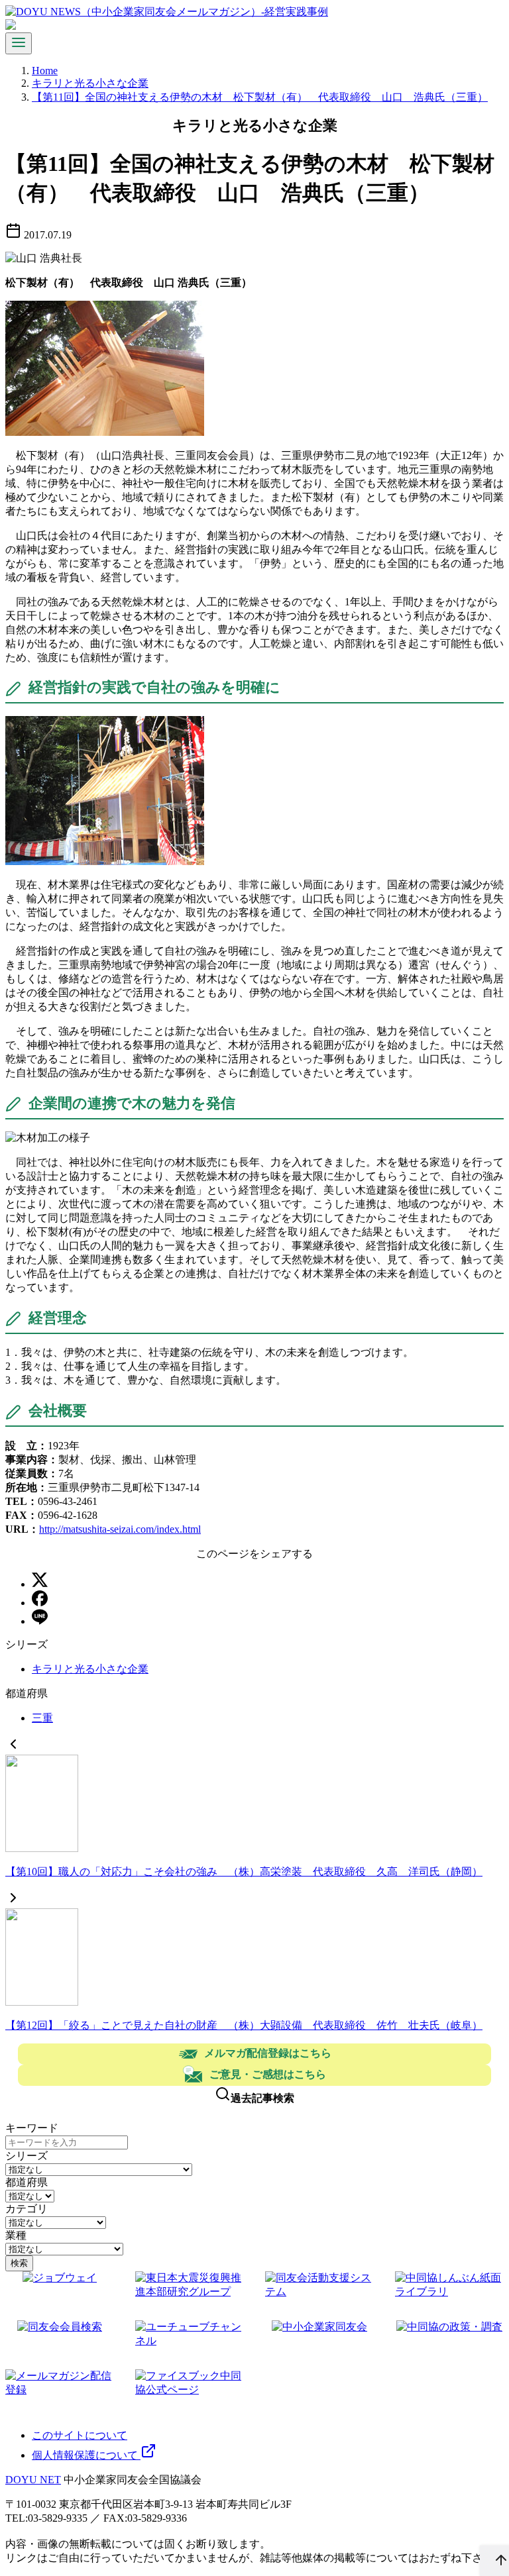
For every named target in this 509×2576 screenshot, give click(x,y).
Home (45, 71)
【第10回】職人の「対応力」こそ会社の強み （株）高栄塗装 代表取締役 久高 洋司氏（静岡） (244, 1872)
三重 (42, 1718)
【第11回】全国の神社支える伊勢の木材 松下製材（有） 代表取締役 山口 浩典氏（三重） (260, 97)
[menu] (19, 43)
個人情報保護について (86, 2455)
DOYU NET (33, 2480)
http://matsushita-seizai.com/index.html (120, 1529)
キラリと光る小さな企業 (90, 83)
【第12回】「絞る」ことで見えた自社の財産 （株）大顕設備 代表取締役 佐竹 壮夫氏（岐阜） (244, 2025)
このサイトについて (80, 2435)
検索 (19, 2263)
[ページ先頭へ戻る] (494, 2561)
